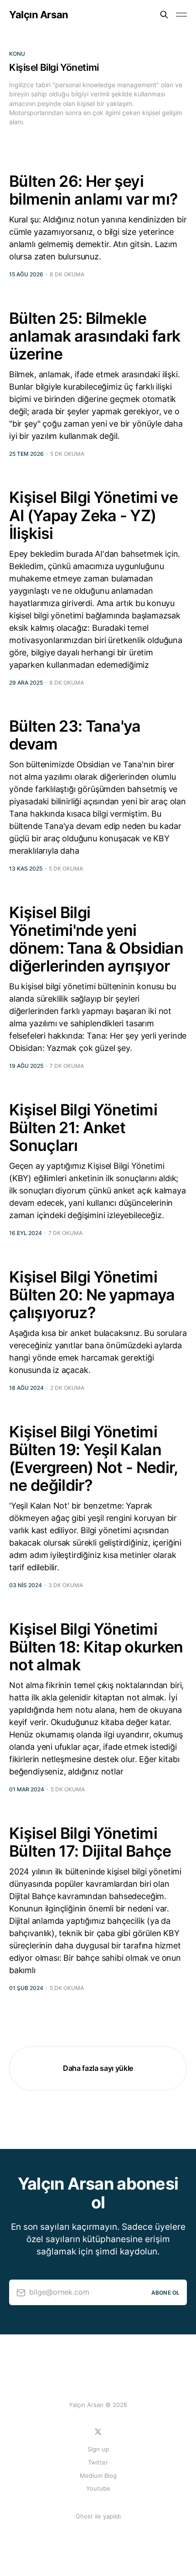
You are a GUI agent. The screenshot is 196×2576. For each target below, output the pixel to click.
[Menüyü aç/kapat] (181, 15)
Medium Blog (98, 2476)
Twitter (98, 2462)
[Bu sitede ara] (164, 15)
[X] (98, 2432)
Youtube (98, 2488)
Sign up (98, 2449)
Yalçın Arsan (39, 15)
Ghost (84, 2516)
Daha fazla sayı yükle (98, 2068)
